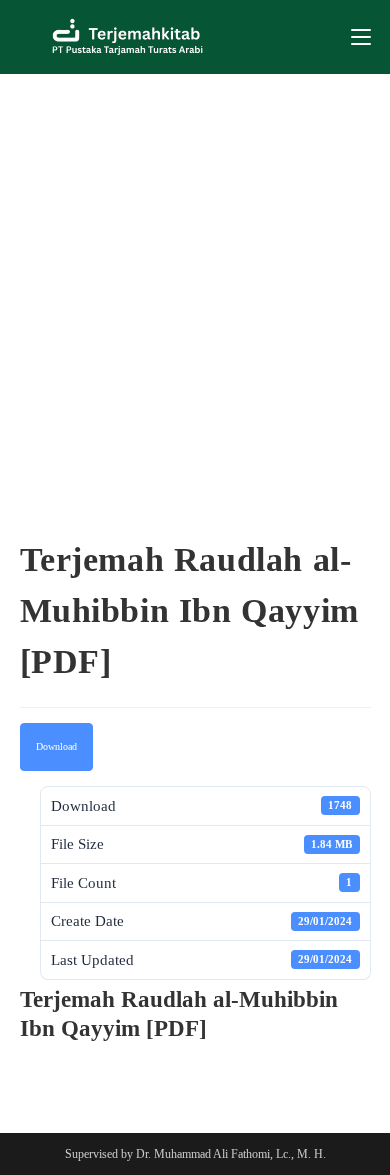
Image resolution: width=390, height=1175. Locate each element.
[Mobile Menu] (361, 37)
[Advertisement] (195, 279)
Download (56, 746)
